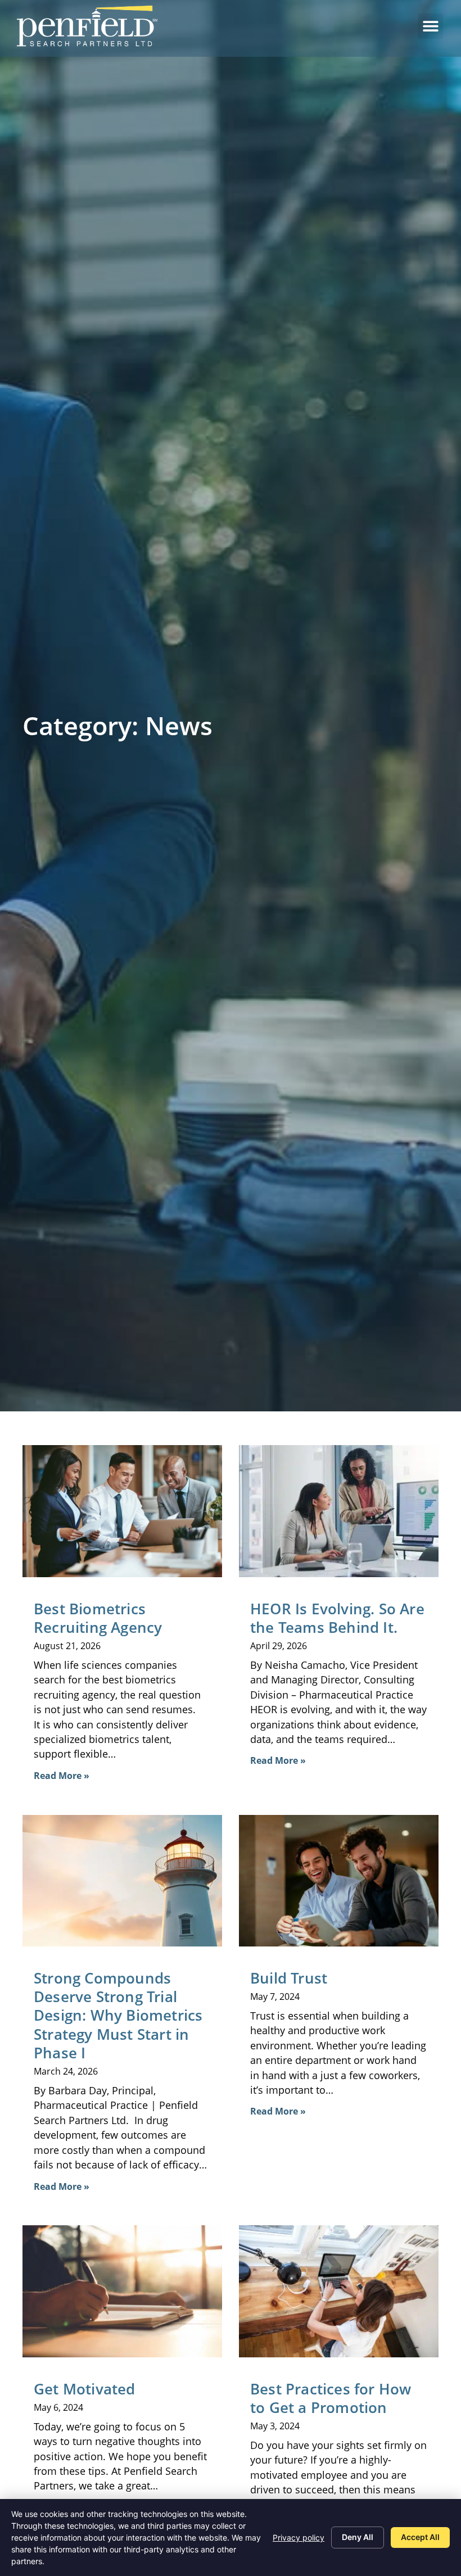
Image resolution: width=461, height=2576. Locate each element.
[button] (430, 26)
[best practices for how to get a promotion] (339, 2291)
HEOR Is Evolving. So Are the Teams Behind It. (337, 1618)
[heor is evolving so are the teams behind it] (339, 1511)
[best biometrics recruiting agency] (122, 1511)
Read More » (62, 1776)
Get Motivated (85, 2389)
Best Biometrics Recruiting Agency (100, 1618)
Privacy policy (299, 2537)
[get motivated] (122, 2291)
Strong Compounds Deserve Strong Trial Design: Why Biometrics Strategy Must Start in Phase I (118, 2016)
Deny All (358, 2537)
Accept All (420, 2537)
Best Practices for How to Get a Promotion (331, 2398)
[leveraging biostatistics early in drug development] (122, 1881)
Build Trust (289, 1978)
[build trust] (339, 1881)
